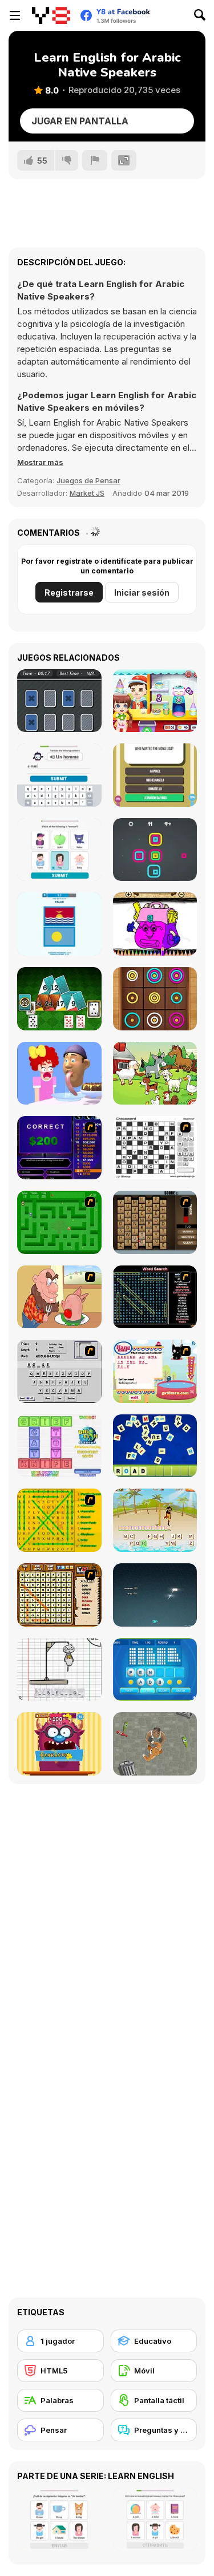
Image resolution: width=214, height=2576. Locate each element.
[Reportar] (95, 160)
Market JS (87, 493)
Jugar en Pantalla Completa (80, 124)
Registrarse (69, 593)
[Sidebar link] (15, 15)
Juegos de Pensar (88, 480)
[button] (40, 462)
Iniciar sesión (142, 593)
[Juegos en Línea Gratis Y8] (51, 15)
